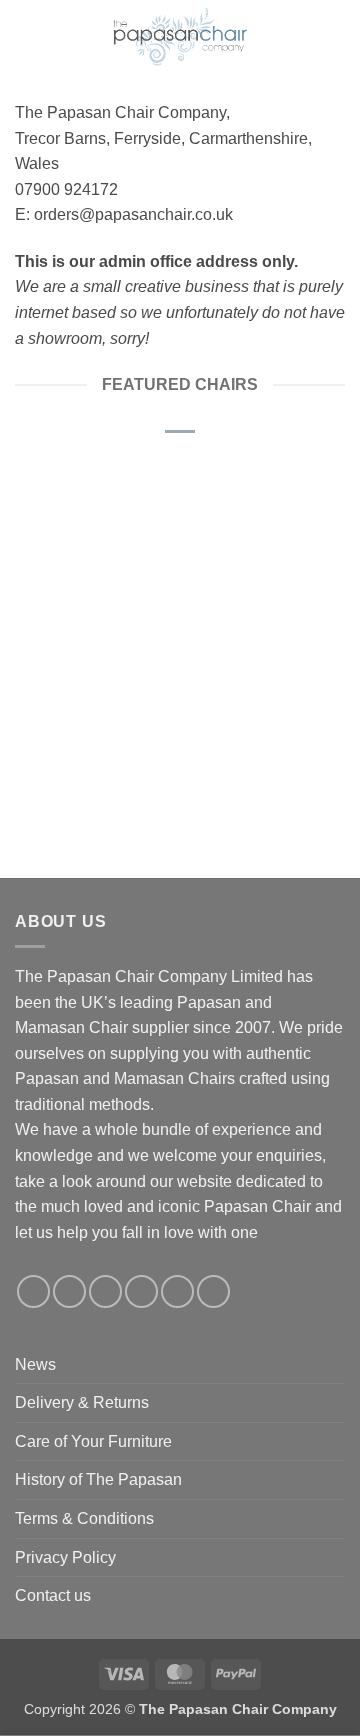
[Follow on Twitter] (105, 1291)
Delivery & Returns (82, 1402)
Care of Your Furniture (93, 1441)
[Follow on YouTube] (213, 1291)
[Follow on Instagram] (69, 1291)
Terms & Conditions (84, 1518)
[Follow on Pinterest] (177, 1291)
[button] (25, 35)
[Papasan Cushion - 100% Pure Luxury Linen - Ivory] (267, 542)
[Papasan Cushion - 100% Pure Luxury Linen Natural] (92, 542)
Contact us (53, 1595)
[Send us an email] (141, 1291)
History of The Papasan (98, 1479)
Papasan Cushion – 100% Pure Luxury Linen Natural (93, 686)
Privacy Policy (65, 1557)
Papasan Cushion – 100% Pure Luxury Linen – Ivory (268, 686)
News (35, 1364)
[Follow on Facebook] (33, 1291)
